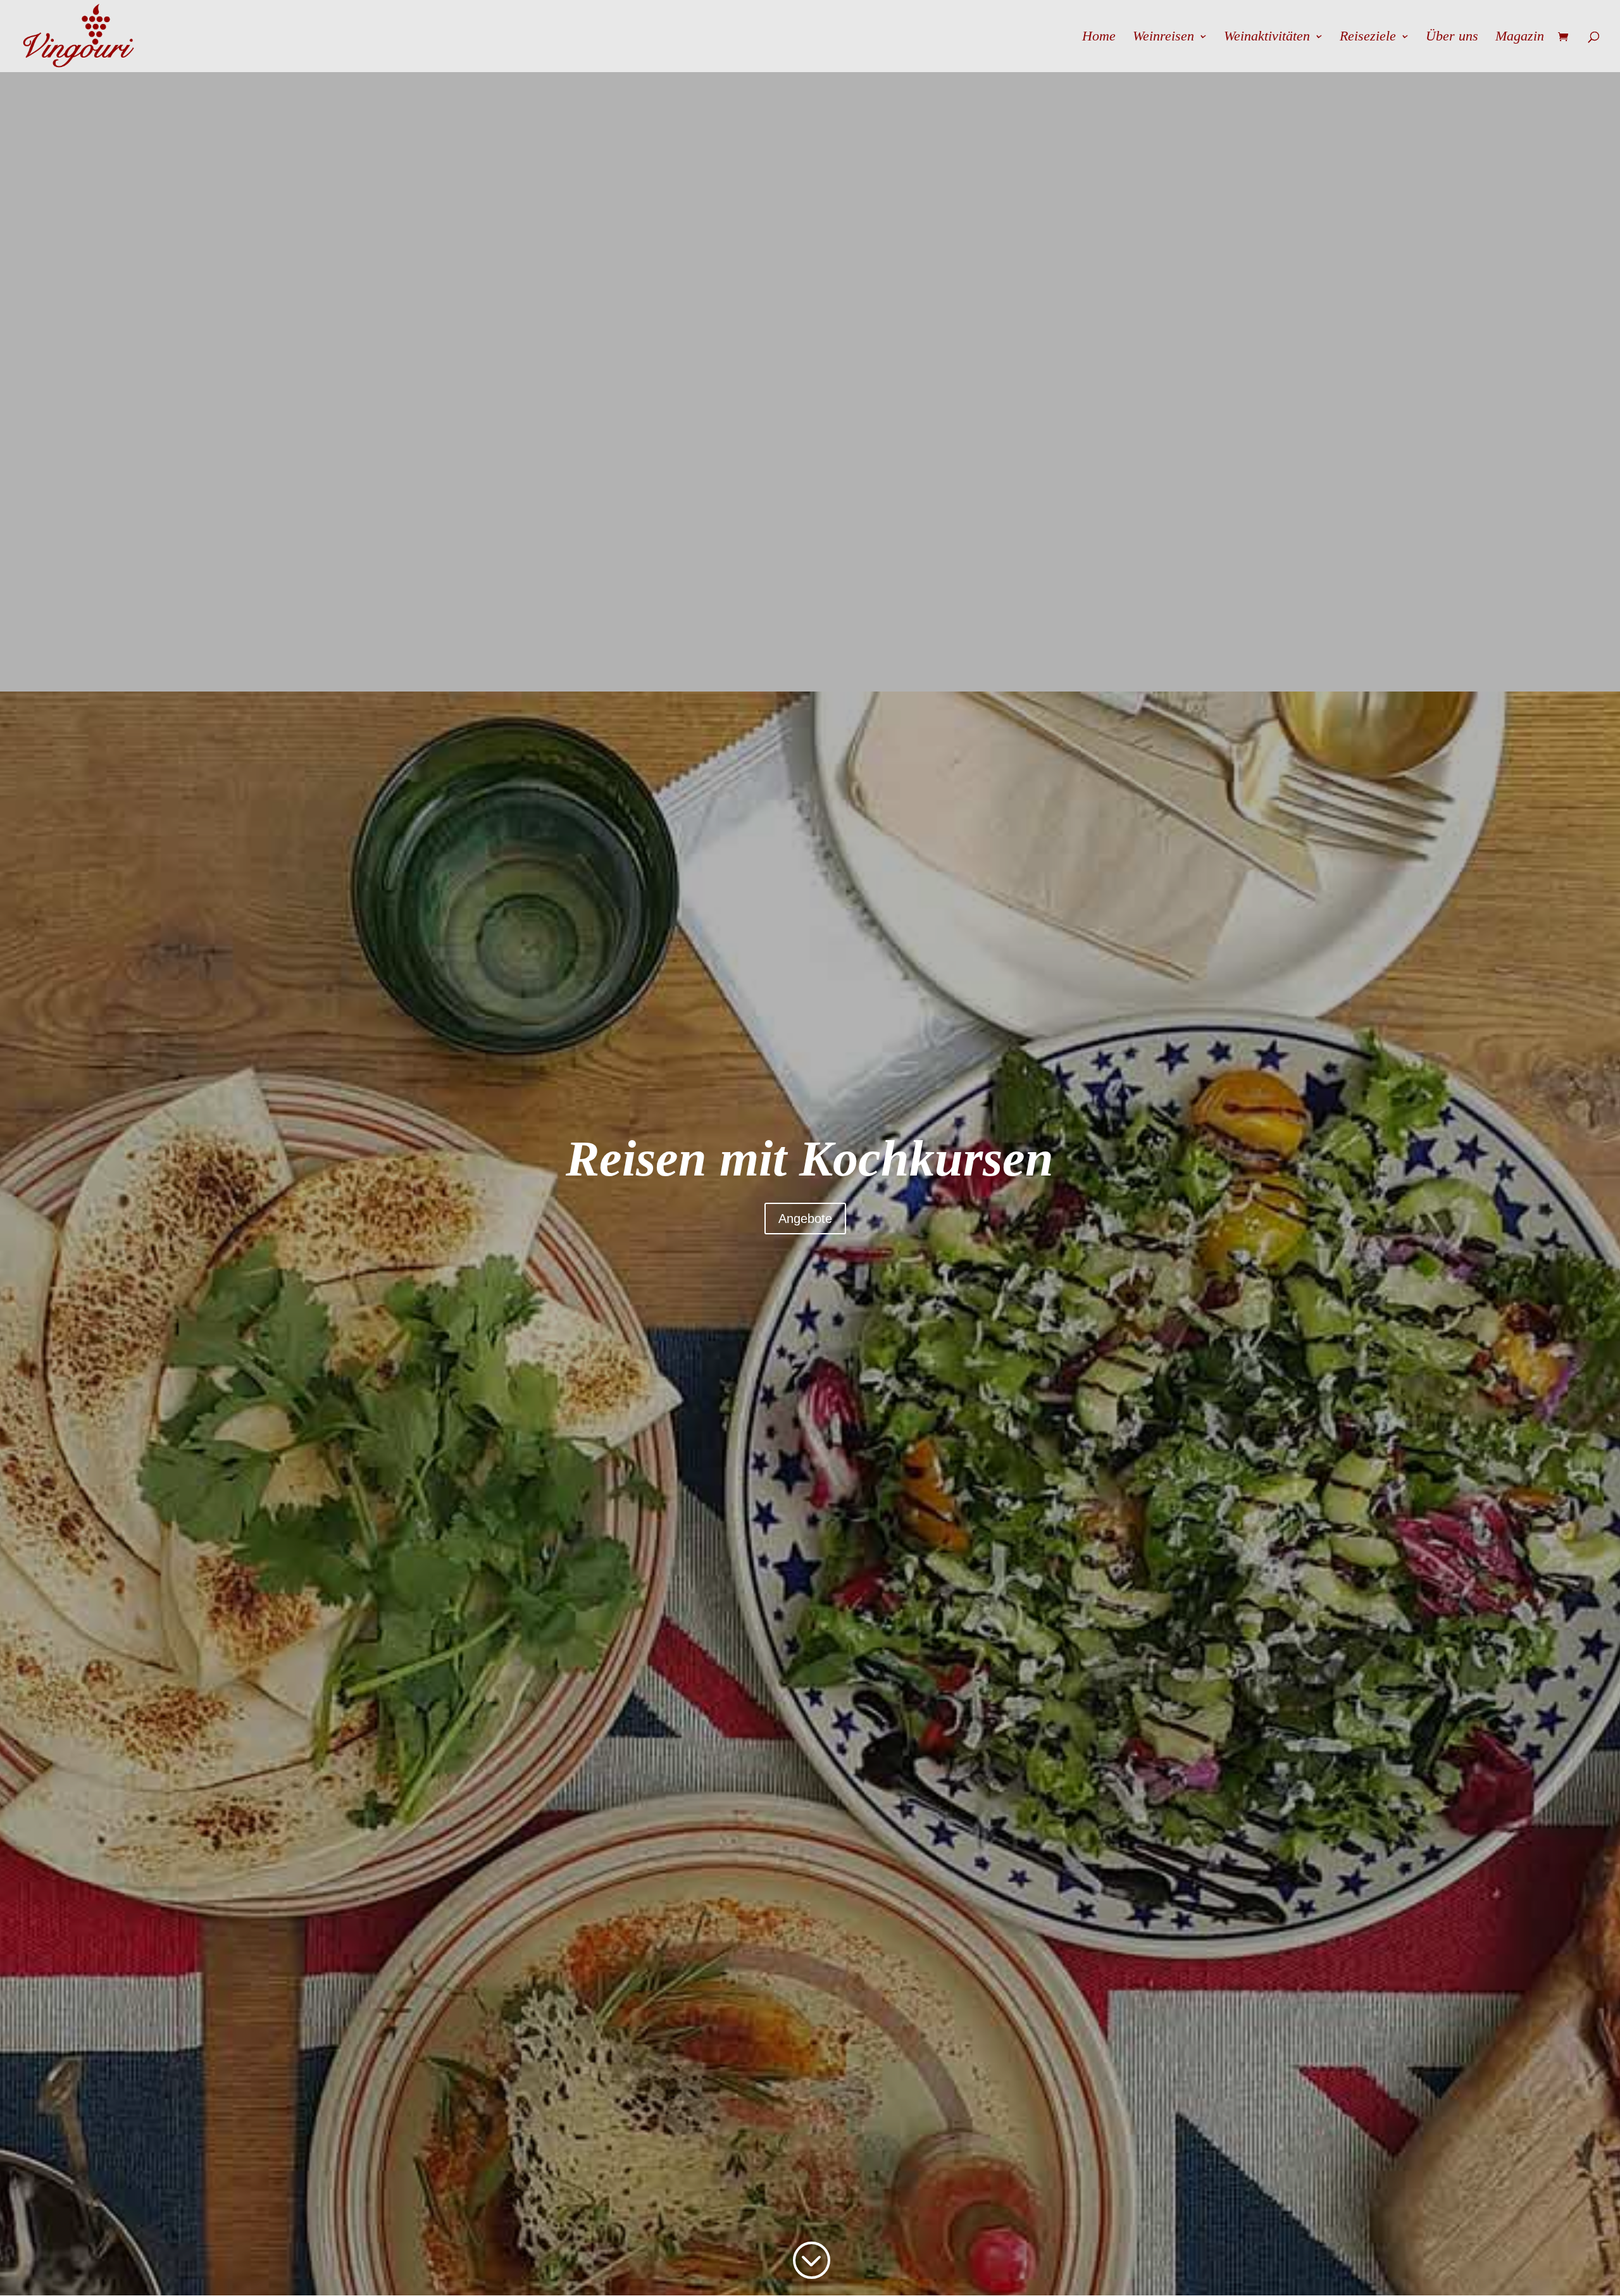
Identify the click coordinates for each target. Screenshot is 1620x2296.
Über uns (1452, 38)
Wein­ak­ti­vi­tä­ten (1267, 38)
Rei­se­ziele (1368, 38)
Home (1099, 38)
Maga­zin (1520, 38)
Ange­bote (805, 1219)
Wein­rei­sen (1163, 38)
